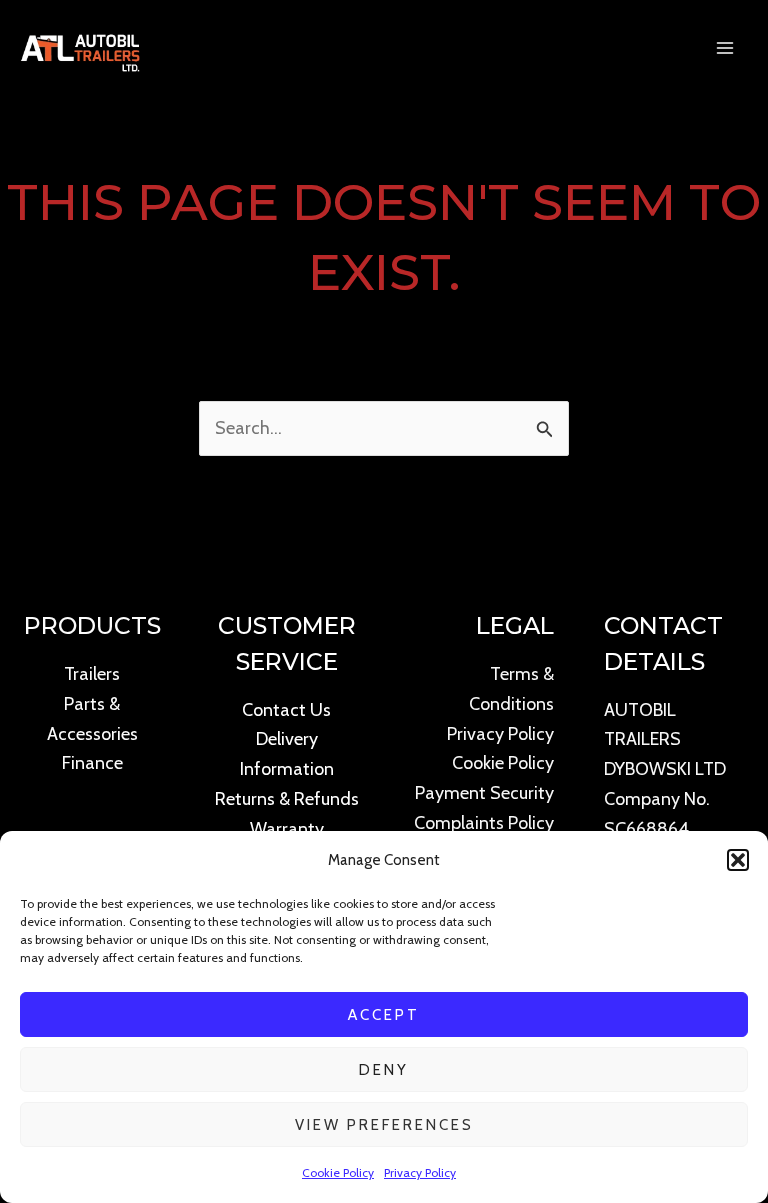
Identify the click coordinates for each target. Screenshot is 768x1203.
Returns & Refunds (287, 799)
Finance (92, 763)
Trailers (92, 674)
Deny (384, 1070)
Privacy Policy (420, 1172)
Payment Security (484, 793)
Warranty (287, 829)
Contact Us (286, 710)
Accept (384, 1015)
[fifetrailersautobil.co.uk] (80, 48)
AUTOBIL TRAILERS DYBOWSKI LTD (665, 739)
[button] (738, 860)
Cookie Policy (338, 1172)
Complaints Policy (484, 823)
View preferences (384, 1125)
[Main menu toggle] (725, 47)
